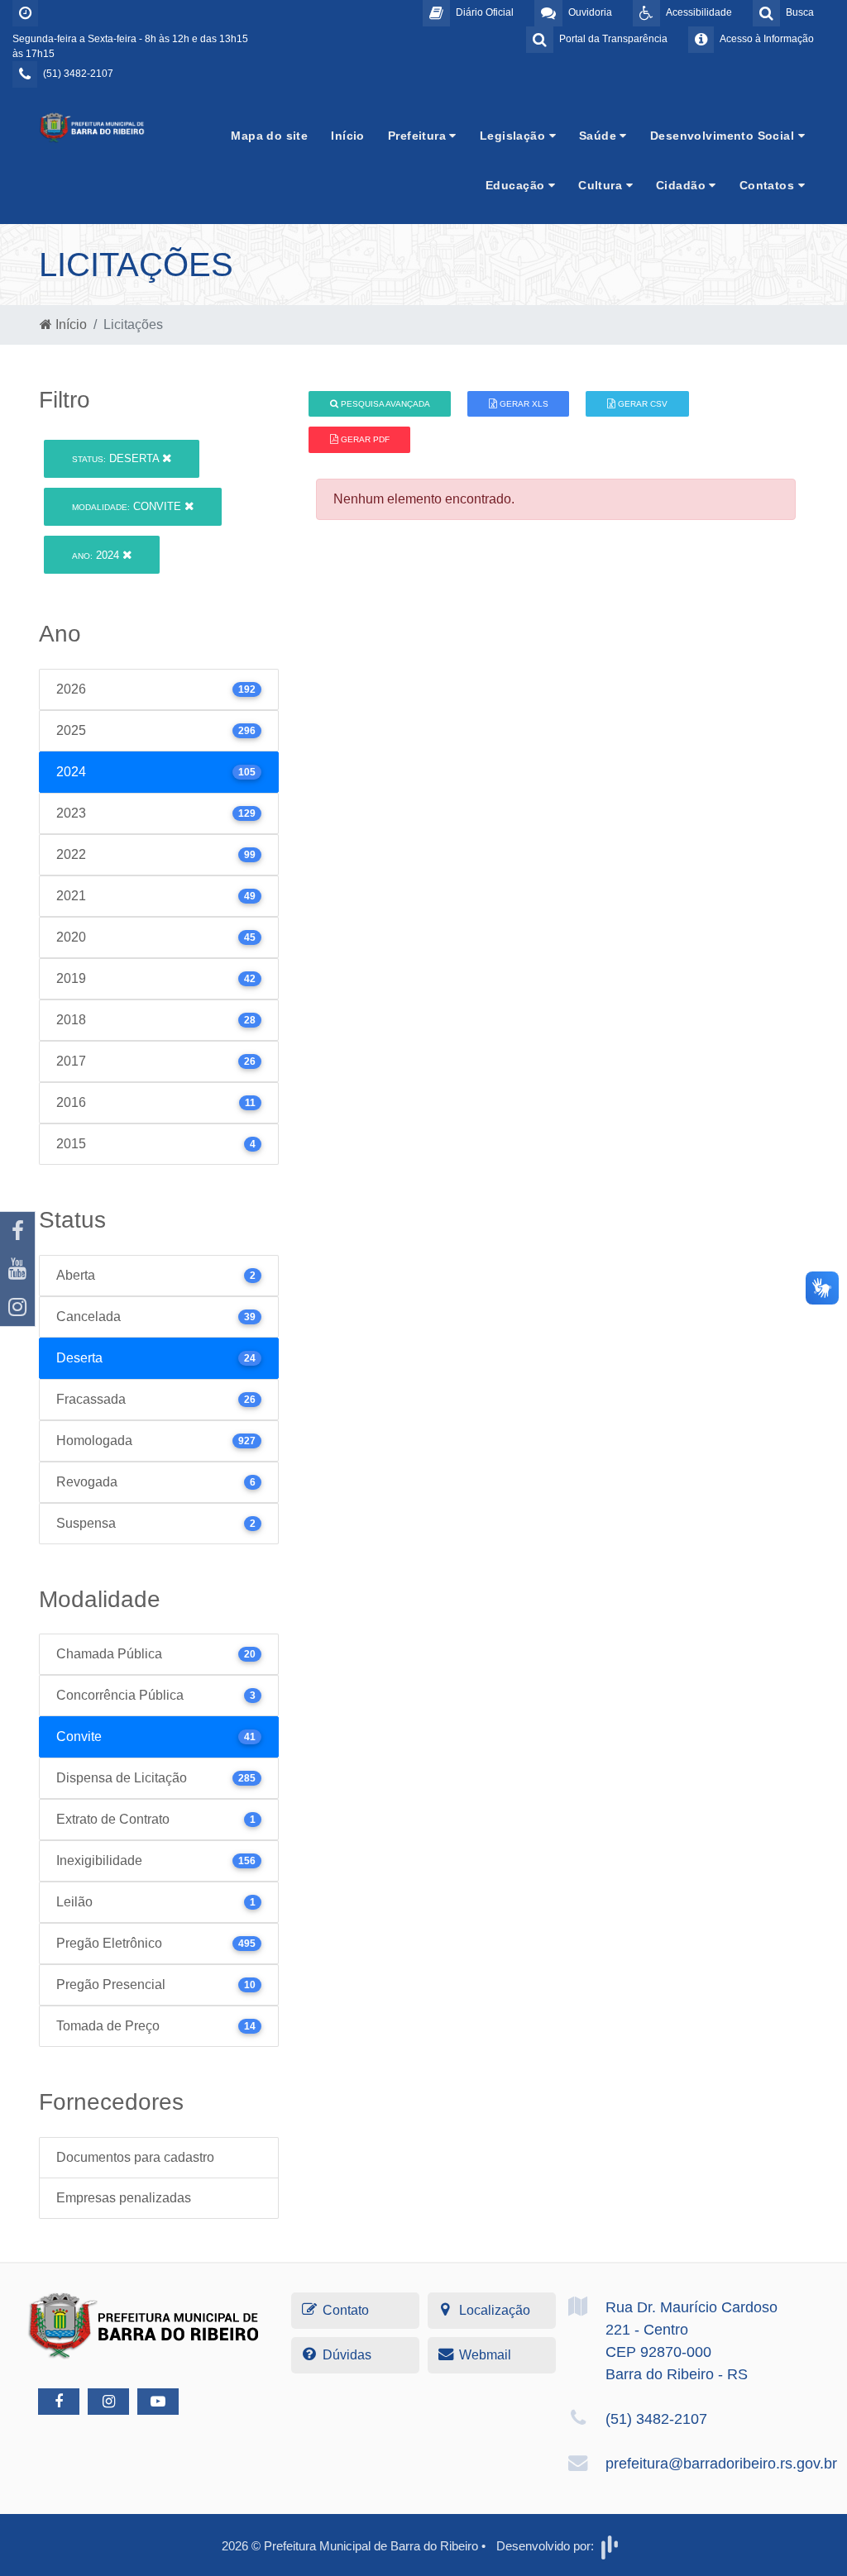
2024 (97, 555)
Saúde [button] (600, 136)
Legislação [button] (514, 136)
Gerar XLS (523, 404)
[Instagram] (17, 1307)
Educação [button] (517, 185)
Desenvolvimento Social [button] (724, 136)
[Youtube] (17, 1269)
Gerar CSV (641, 404)
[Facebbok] (59, 2402)
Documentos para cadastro (135, 2157)
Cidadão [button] (682, 185)
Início (348, 136)
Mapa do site (269, 136)
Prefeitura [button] (419, 136)
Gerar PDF (364, 439)
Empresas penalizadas (124, 2198)
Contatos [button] (769, 185)
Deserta (117, 458)
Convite (128, 506)
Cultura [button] (602, 185)
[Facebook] (17, 1231)
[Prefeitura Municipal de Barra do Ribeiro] (93, 127)
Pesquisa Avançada (384, 404)
